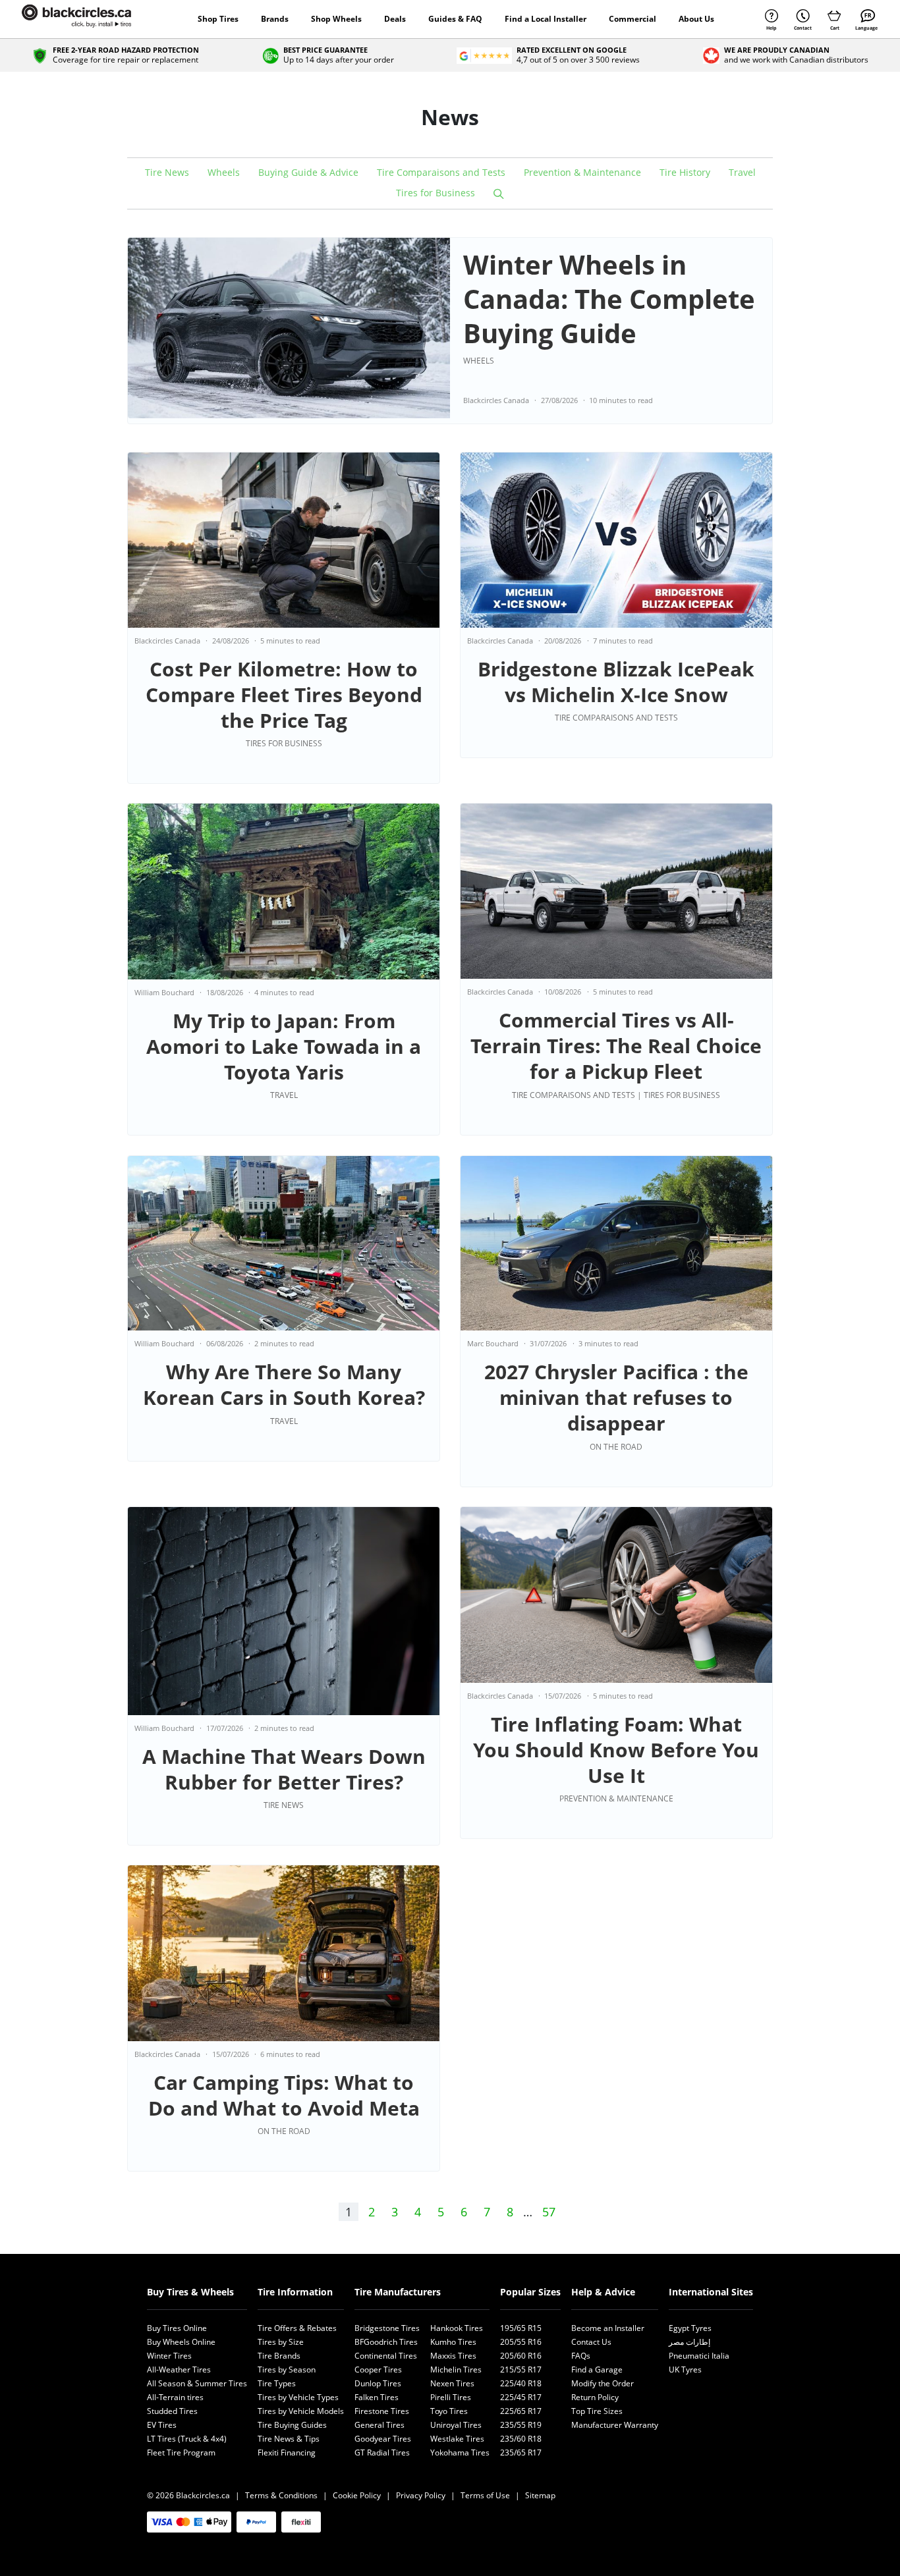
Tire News (167, 172)
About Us (696, 19)
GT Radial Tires (382, 2453)
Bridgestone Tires (387, 2328)
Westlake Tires (457, 2439)
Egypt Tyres (690, 2328)
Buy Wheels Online (181, 2342)
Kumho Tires (453, 2342)
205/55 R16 (521, 2342)
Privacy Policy (421, 2495)
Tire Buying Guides (292, 2425)
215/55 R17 (521, 2370)
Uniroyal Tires (456, 2425)
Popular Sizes (530, 2292)
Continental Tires (386, 2356)
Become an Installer (608, 2328)
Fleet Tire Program (181, 2453)
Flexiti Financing (287, 2453)
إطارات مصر (689, 2342)
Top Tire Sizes (597, 2411)
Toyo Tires (449, 2411)
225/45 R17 (521, 2397)
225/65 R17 (521, 2411)
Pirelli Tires (451, 2397)
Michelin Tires (456, 2370)
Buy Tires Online (177, 2328)
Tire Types (277, 2383)
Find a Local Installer (546, 19)
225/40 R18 (521, 2383)
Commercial (633, 19)
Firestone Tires (382, 2411)
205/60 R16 (521, 2356)
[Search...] (498, 194)
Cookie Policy (357, 2495)
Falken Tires (377, 2397)
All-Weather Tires (179, 2370)
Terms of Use (485, 2495)
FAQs (581, 2356)
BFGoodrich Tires (386, 2342)
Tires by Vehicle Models (301, 2411)
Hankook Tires (457, 2328)
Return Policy (595, 2397)
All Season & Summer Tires (197, 2383)
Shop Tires (218, 19)
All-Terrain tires (175, 2397)
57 (549, 2212)
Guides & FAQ (455, 19)
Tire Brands (279, 2356)
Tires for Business (436, 193)
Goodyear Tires (383, 2439)
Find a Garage (597, 2370)
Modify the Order (603, 2383)
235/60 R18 (521, 2439)
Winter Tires (169, 2356)
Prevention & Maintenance (582, 172)
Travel (742, 172)
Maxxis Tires (453, 2356)
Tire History (685, 172)
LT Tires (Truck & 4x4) (187, 2439)
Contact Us (591, 2342)
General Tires (380, 2425)
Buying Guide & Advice (308, 172)
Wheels (224, 172)
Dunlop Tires (378, 2383)
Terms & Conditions (281, 2495)
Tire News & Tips (289, 2439)
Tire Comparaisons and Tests (441, 172)
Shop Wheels (336, 19)
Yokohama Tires (460, 2453)
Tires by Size (281, 2342)
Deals (395, 19)
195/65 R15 (521, 2328)
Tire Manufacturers (398, 2292)
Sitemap (540, 2495)
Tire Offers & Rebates (297, 2328)
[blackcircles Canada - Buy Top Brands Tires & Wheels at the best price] (90, 19)
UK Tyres (685, 2370)
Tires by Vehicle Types (298, 2397)
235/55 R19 (521, 2425)
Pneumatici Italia (699, 2356)
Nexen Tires (452, 2383)
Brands (275, 19)
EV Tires (162, 2425)
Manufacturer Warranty (615, 2425)
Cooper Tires (378, 2370)
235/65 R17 (521, 2453)
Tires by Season (287, 2370)
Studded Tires (172, 2411)
